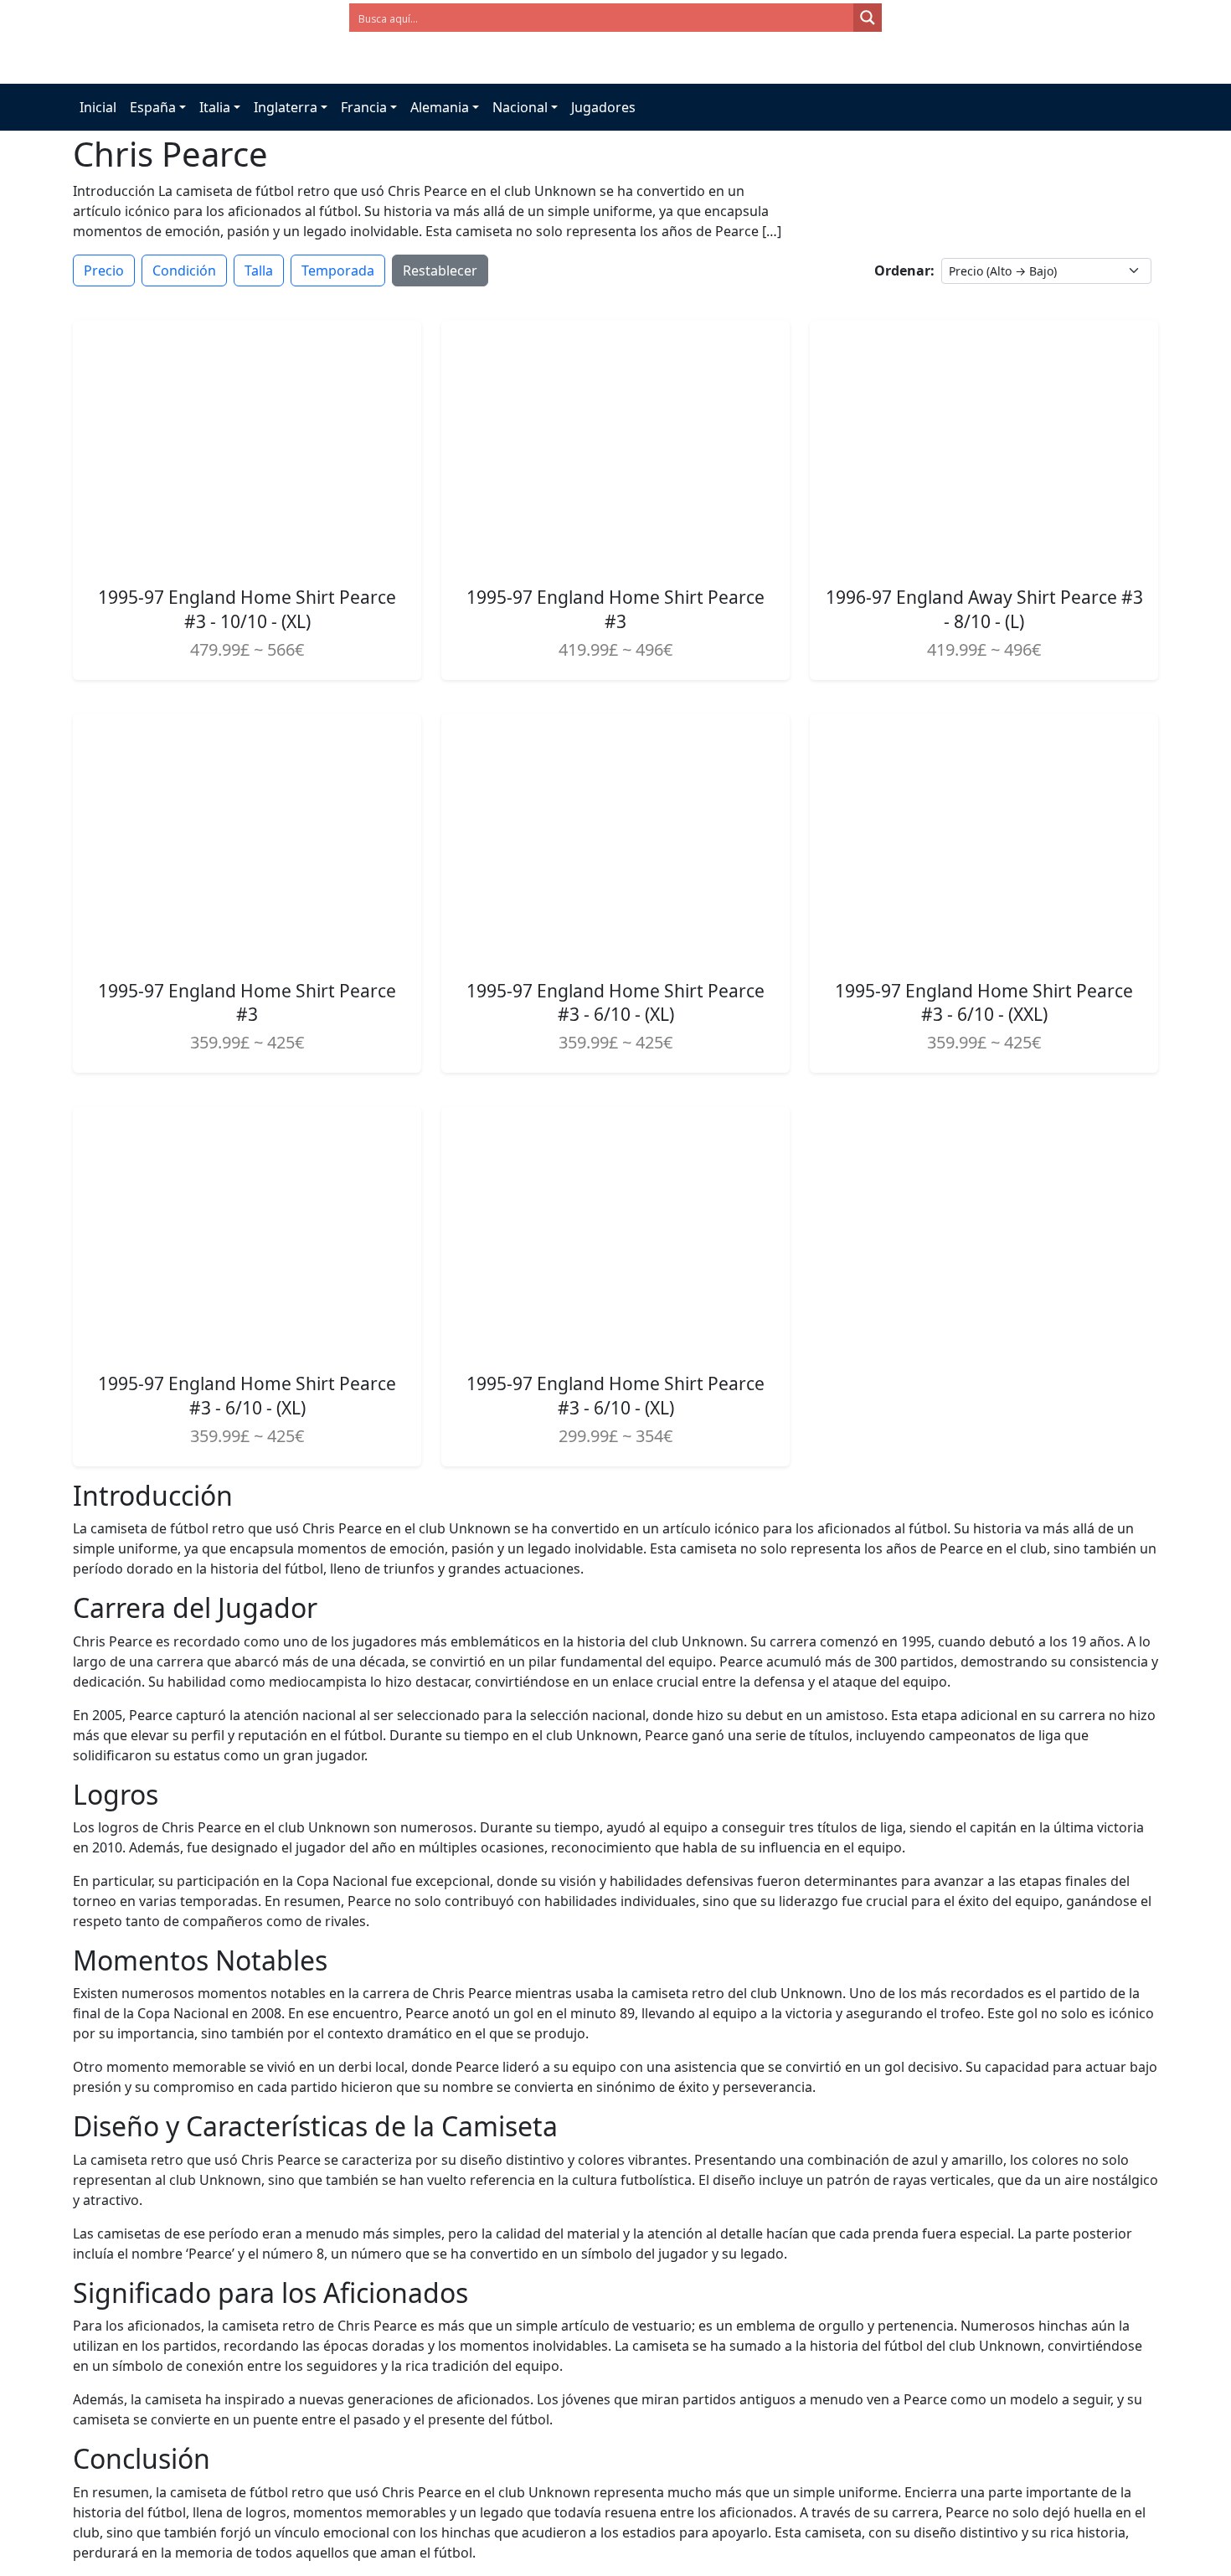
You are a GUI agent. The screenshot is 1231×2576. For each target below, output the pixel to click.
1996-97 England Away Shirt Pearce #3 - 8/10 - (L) (984, 609)
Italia (215, 107)
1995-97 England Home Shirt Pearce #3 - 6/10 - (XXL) (984, 1003)
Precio (104, 270)
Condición (184, 270)
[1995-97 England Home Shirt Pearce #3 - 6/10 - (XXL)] (984, 839)
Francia (364, 107)
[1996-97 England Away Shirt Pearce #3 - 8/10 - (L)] (984, 446)
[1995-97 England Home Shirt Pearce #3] (615, 446)
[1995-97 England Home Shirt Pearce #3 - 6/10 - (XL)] (615, 839)
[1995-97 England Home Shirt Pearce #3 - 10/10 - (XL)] (247, 446)
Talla (259, 270)
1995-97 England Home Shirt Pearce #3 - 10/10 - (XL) (247, 609)
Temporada (338, 270)
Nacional (520, 107)
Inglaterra (286, 107)
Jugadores (603, 107)
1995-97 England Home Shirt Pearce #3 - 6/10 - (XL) (615, 1003)
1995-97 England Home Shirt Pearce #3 (615, 609)
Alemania (440, 107)
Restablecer (440, 270)
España (153, 107)
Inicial (98, 107)
